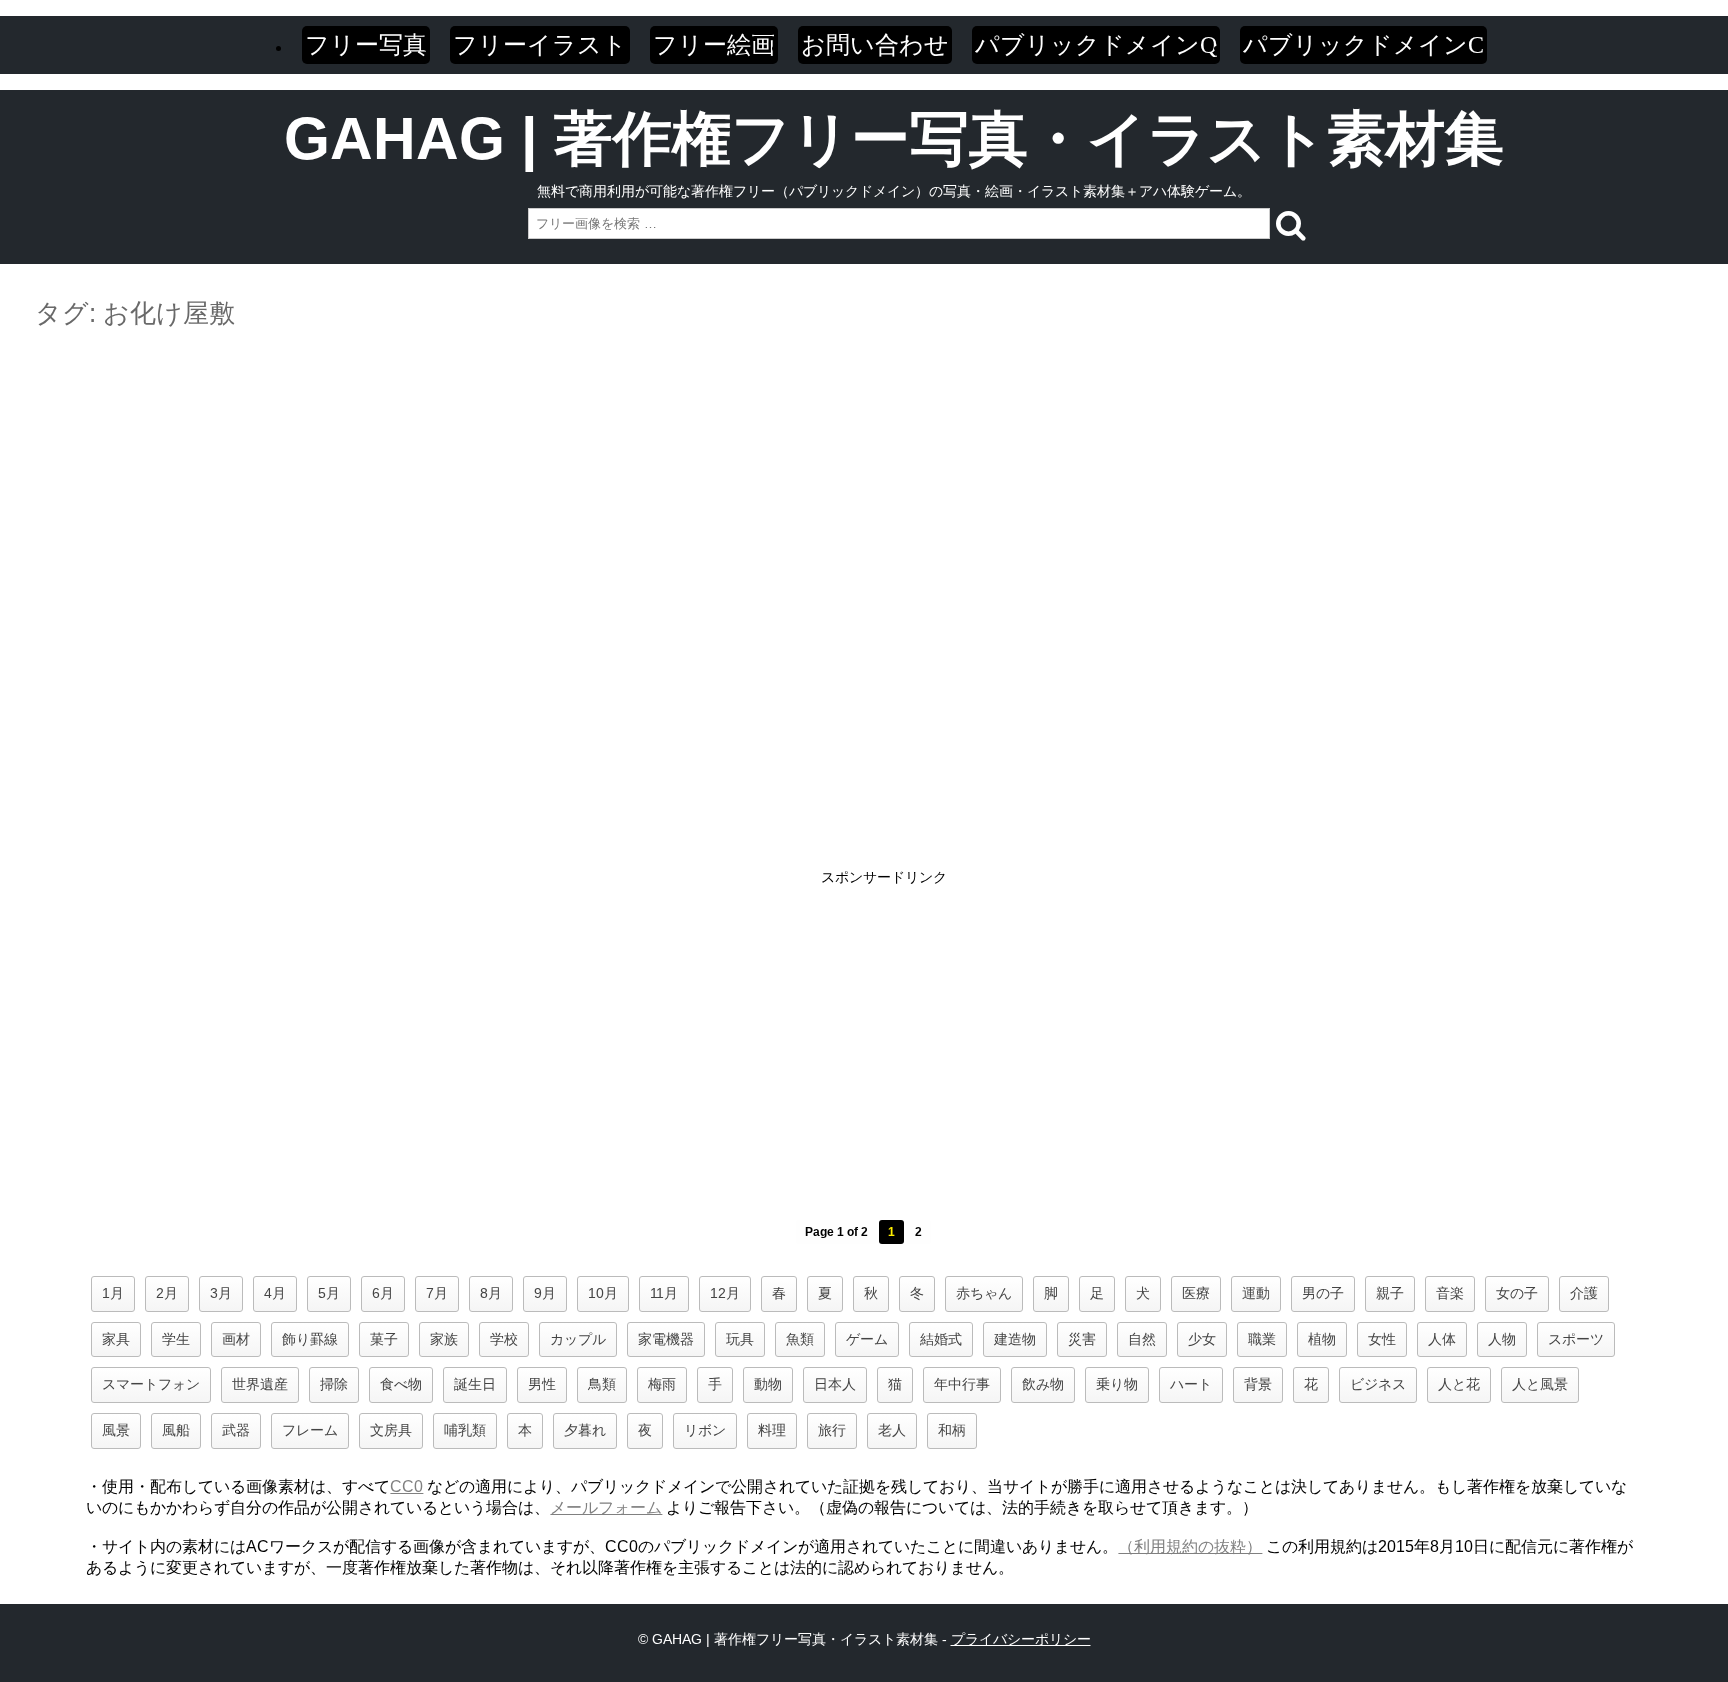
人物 (1502, 1339)
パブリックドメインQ (1096, 44)
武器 (236, 1430)
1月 (113, 1293)
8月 (491, 1293)
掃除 (334, 1384)
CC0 (406, 1486)
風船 (176, 1430)
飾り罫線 (310, 1339)
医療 (1196, 1293)
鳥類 (602, 1384)
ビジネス (1378, 1384)
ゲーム (867, 1339)
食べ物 (401, 1384)
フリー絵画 (714, 44)
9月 (545, 1293)
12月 (725, 1293)
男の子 (1323, 1293)
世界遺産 (260, 1384)
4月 (275, 1293)
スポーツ (1576, 1339)
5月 (329, 1293)
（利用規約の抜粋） (1190, 1546)
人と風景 (1540, 1384)
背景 (1258, 1384)
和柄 (952, 1430)
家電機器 (666, 1339)
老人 (892, 1430)
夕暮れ (585, 1430)
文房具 (391, 1430)
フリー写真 (366, 44)
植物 (1322, 1339)
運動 (1256, 1293)
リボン (705, 1430)
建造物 (1015, 1339)
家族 (444, 1339)
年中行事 (962, 1384)
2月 (167, 1293)
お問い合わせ (875, 44)
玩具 (740, 1339)
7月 (437, 1293)
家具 (116, 1339)
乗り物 (1117, 1384)
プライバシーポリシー (1021, 1639)
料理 (772, 1430)
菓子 (384, 1339)
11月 (664, 1293)
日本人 (835, 1384)
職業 (1262, 1339)
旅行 (832, 1430)
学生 (176, 1339)
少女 (1202, 1339)
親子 (1390, 1293)
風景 (116, 1430)
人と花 (1459, 1384)
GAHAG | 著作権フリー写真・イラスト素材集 (894, 138)
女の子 (1517, 1293)
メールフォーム (606, 1507)
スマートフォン (151, 1384)
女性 (1382, 1339)
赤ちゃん (984, 1293)
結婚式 (941, 1339)
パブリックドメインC (1363, 44)
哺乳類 (465, 1430)
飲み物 (1043, 1384)
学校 (504, 1339)
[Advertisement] (864, 398)
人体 (1442, 1339)
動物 (768, 1384)
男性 (542, 1384)
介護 (1584, 1293)
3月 (221, 1293)
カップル (578, 1339)
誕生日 (475, 1384)
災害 (1082, 1339)
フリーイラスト (540, 44)
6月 (383, 1293)
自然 (1142, 1339)
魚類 (800, 1339)
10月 (603, 1293)
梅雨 (662, 1384)
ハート (1191, 1384)
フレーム (310, 1430)
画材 (236, 1339)
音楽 (1450, 1293)
